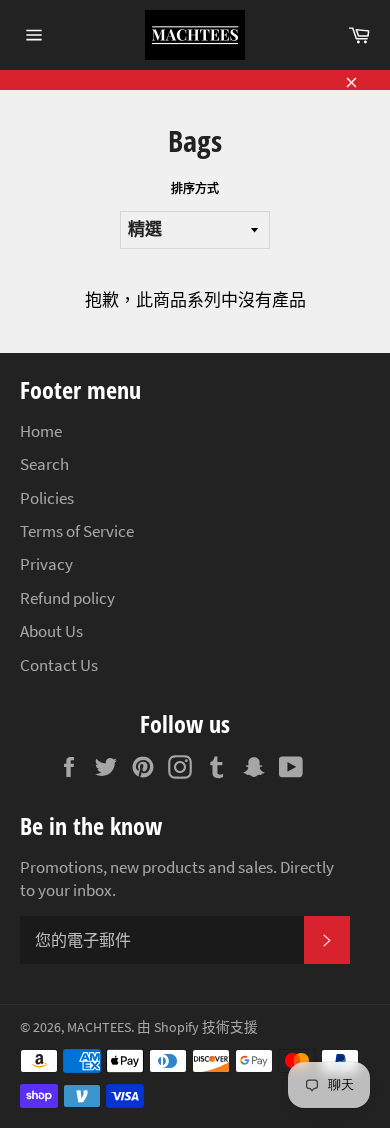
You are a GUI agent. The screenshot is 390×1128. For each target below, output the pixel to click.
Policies (47, 498)
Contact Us (59, 665)
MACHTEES (99, 1027)
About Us (51, 631)
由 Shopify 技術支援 (197, 1027)
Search (44, 464)
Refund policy (67, 598)
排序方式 (195, 188)
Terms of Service (77, 531)
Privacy (46, 564)
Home (41, 431)
